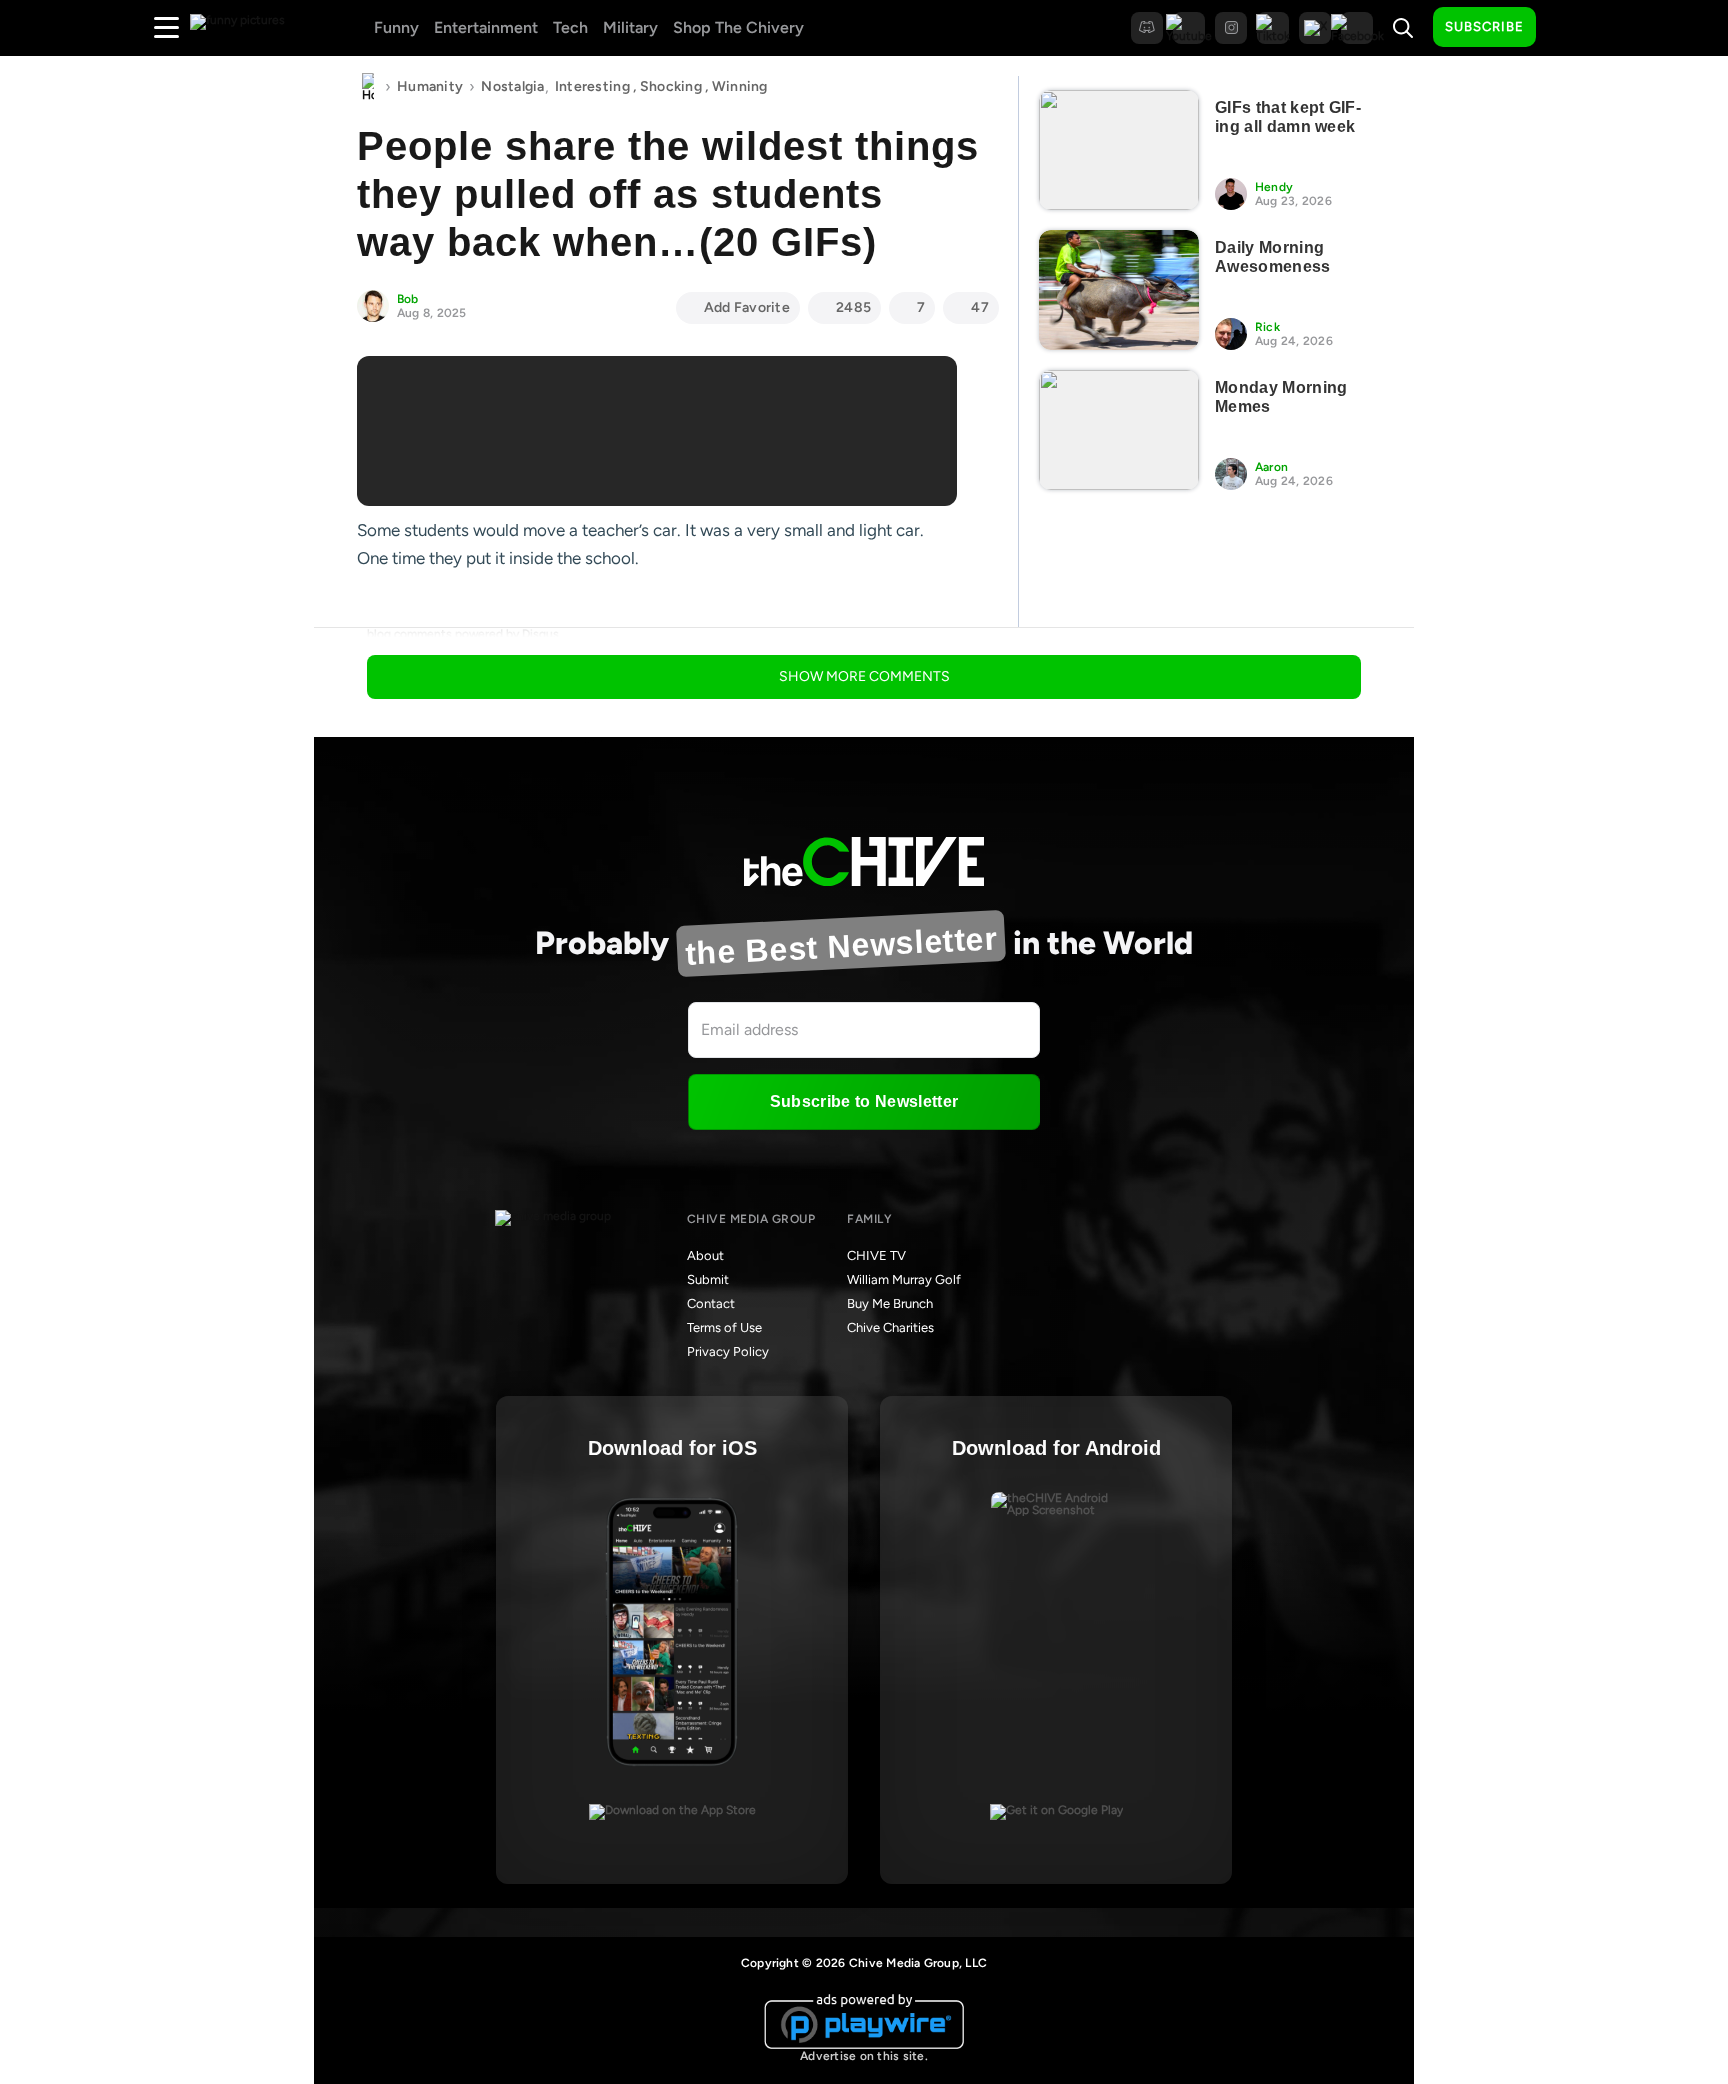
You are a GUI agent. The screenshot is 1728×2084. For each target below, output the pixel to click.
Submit (708, 1279)
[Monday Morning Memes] (1119, 430)
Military (630, 27)
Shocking (671, 86)
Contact (711, 1303)
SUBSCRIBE (1484, 26)
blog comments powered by (463, 634)
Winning (740, 86)
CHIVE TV (876, 1255)
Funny (396, 27)
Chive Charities (890, 1327)
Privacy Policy (728, 1351)
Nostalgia (513, 86)
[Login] (1569, 28)
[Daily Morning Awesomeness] (1119, 290)
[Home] (368, 87)
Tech (570, 27)
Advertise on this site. (864, 2056)
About (705, 1255)
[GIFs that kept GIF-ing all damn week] (1119, 150)
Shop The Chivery (738, 27)
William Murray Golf (904, 1279)
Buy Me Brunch (890, 1303)
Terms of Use (724, 1327)
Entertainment (486, 27)
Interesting (592, 86)
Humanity (430, 86)
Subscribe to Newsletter (864, 1101)
